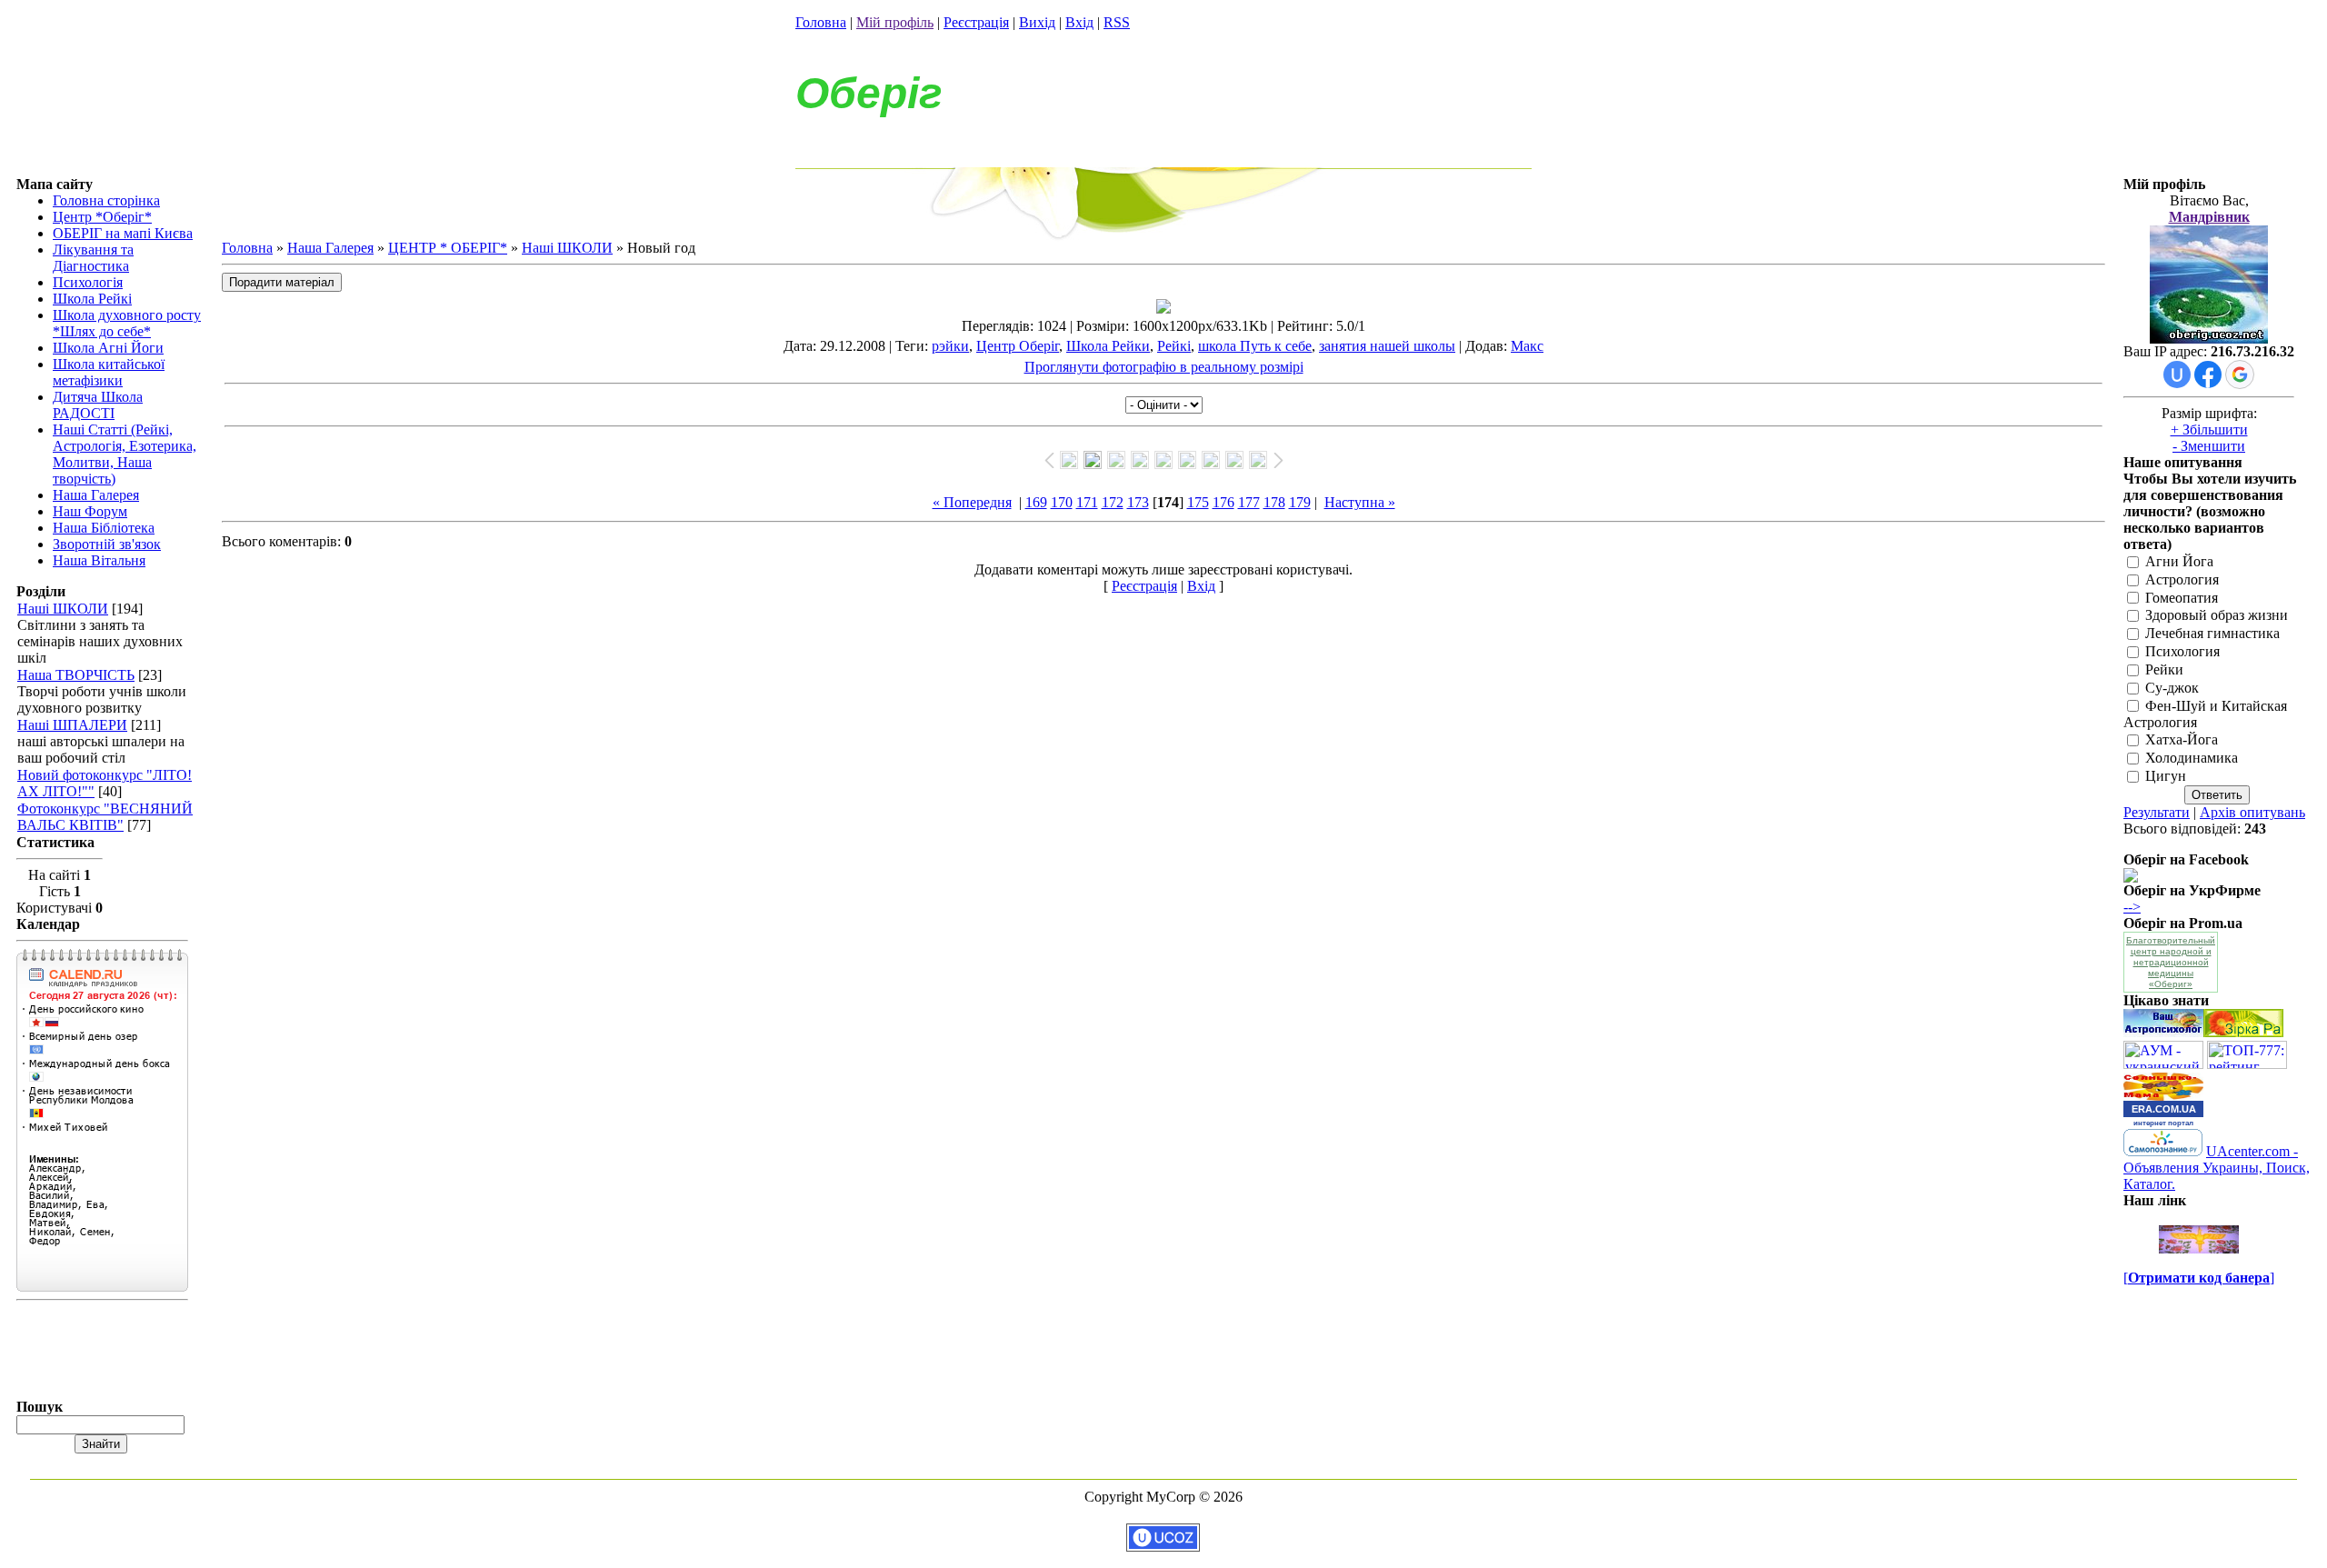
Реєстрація (976, 22)
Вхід (1079, 22)
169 (1036, 502)
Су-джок (2172, 688)
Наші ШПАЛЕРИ (72, 725)
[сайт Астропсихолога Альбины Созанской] (2163, 1032)
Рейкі (1174, 346)
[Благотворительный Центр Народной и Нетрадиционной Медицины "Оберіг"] (2131, 878)
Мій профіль (895, 22)
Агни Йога (2179, 561)
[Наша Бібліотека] (2243, 1032)
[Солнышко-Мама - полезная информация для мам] (2163, 1096)
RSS (1117, 22)
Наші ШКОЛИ (63, 609)
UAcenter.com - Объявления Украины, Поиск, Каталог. (2217, 1168)
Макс (1527, 346)
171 (1087, 502)
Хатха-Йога (2182, 740)
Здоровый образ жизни (2217, 616)
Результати (2157, 812)
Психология (2182, 651)
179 (1300, 502)
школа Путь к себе (1255, 346)
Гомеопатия (2182, 598)
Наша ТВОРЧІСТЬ (76, 675)
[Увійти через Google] (2240, 375)
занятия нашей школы (1387, 346)
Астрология (2182, 579)
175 (1198, 502)
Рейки (2164, 669)
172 (1113, 502)
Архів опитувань (2252, 812)
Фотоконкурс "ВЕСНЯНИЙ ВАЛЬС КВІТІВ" (105, 817)
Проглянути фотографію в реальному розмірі (1164, 367)
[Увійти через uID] (2177, 375)
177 (1249, 502)
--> (2132, 907)
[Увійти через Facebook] (2208, 375)
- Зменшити (2209, 446)
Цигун (2166, 776)
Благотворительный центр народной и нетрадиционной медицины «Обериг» (2171, 962)
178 (1274, 502)
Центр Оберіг (1018, 346)
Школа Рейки (1108, 346)
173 (1138, 502)
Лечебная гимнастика (2212, 634)
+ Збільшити (2209, 429)
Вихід (1037, 22)
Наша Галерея (330, 248)
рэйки (950, 346)
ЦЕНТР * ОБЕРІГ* (448, 248)
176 (1223, 502)
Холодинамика (2192, 759)
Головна (821, 22)
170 (1062, 502)
